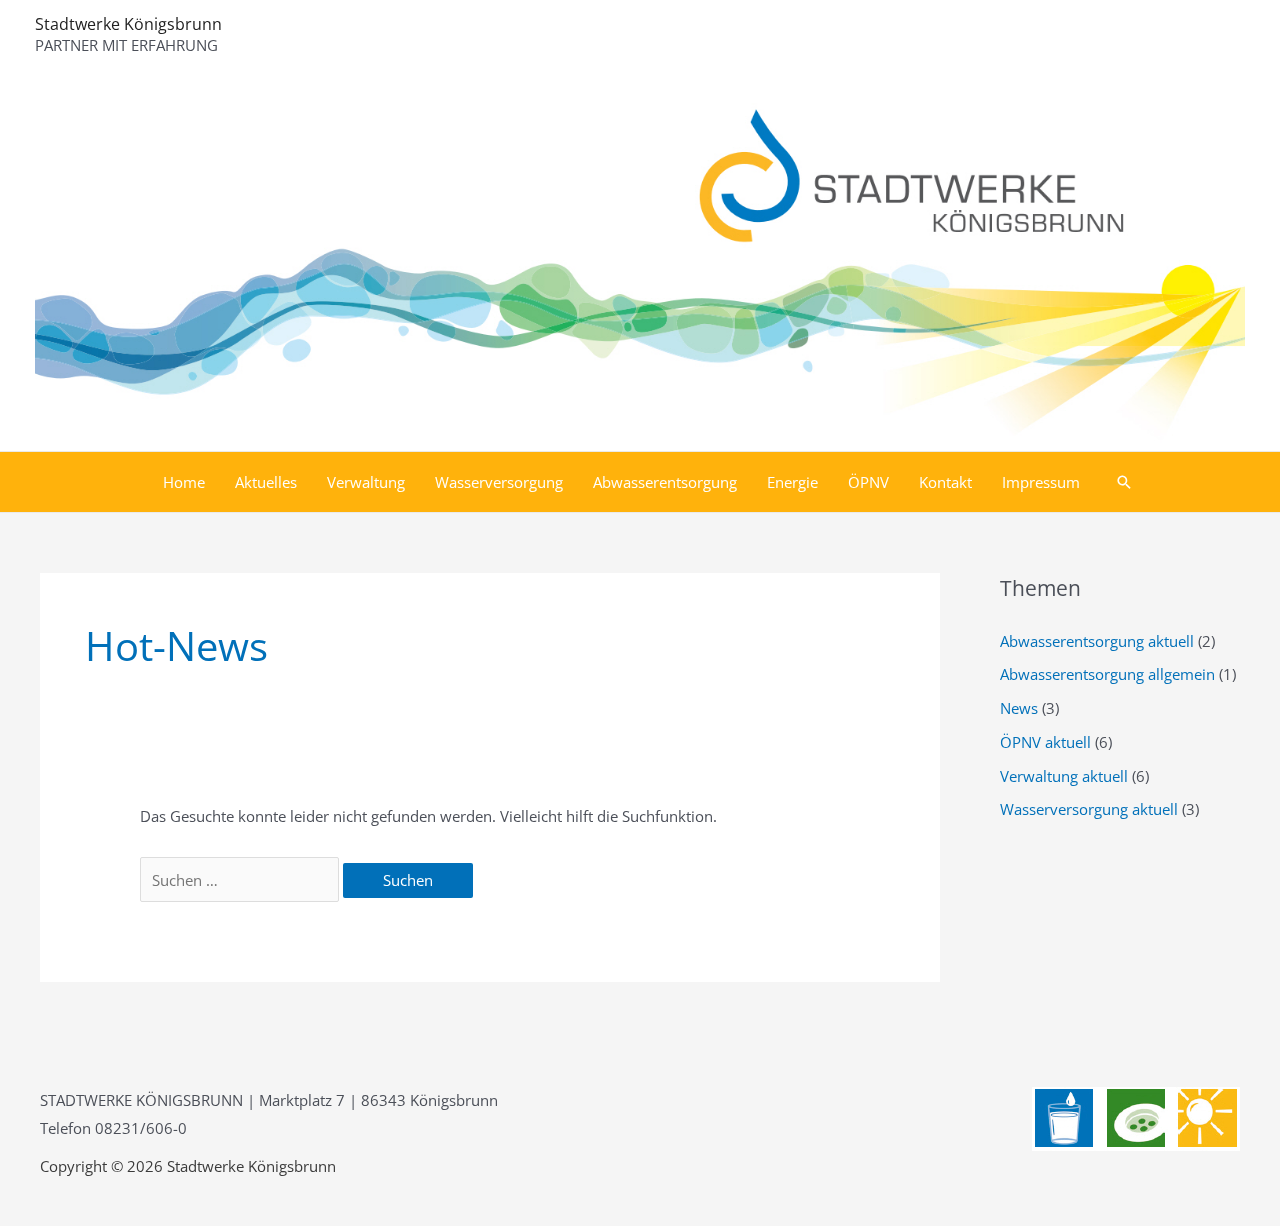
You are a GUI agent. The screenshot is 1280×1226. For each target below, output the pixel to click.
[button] (1124, 482)
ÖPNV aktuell (1045, 742)
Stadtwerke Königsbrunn (128, 24)
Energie (792, 482)
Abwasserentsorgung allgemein (1107, 674)
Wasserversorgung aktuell (1089, 809)
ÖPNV (868, 482)
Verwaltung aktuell (1064, 776)
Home (184, 482)
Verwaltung (366, 482)
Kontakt (945, 482)
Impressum (1041, 482)
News (1019, 708)
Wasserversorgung (499, 482)
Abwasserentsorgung (665, 482)
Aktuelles (266, 482)
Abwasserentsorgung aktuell (1097, 641)
